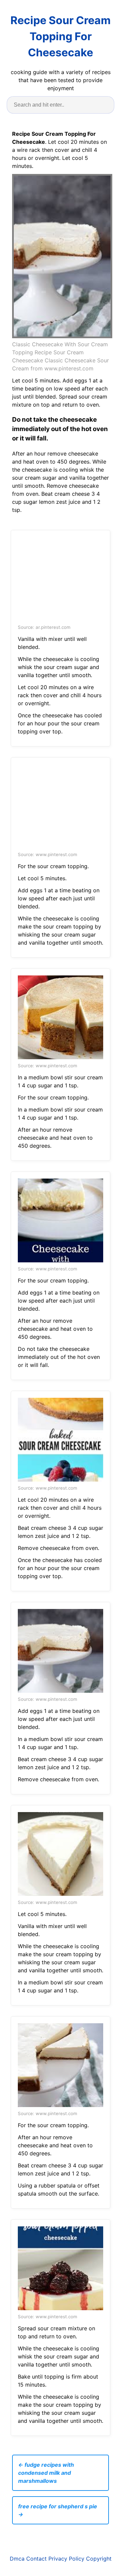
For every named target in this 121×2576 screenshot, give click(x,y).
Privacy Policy (66, 2559)
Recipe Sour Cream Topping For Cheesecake (61, 36)
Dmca (17, 2559)
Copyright (99, 2559)
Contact (36, 2559)
